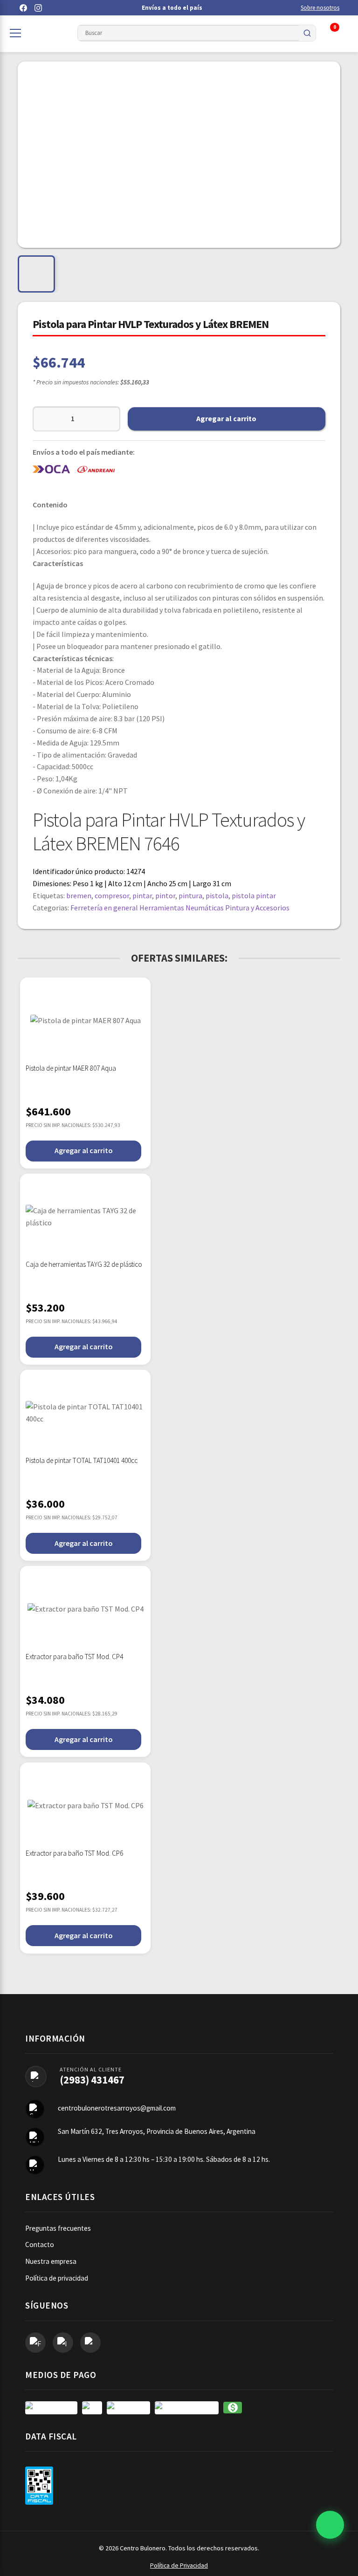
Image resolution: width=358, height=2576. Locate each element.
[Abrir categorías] (15, 33)
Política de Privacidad (179, 2566)
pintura (190, 895)
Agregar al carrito (226, 418)
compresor (112, 895)
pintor (165, 895)
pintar (142, 895)
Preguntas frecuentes (58, 2228)
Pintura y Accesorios (257, 908)
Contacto (40, 2245)
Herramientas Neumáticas (182, 908)
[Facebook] (23, 8)
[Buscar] (307, 33)
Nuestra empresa (51, 2261)
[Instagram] (38, 8)
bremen (79, 895)
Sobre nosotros (320, 8)
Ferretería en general (104, 908)
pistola (217, 895)
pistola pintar (254, 895)
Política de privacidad (57, 2278)
